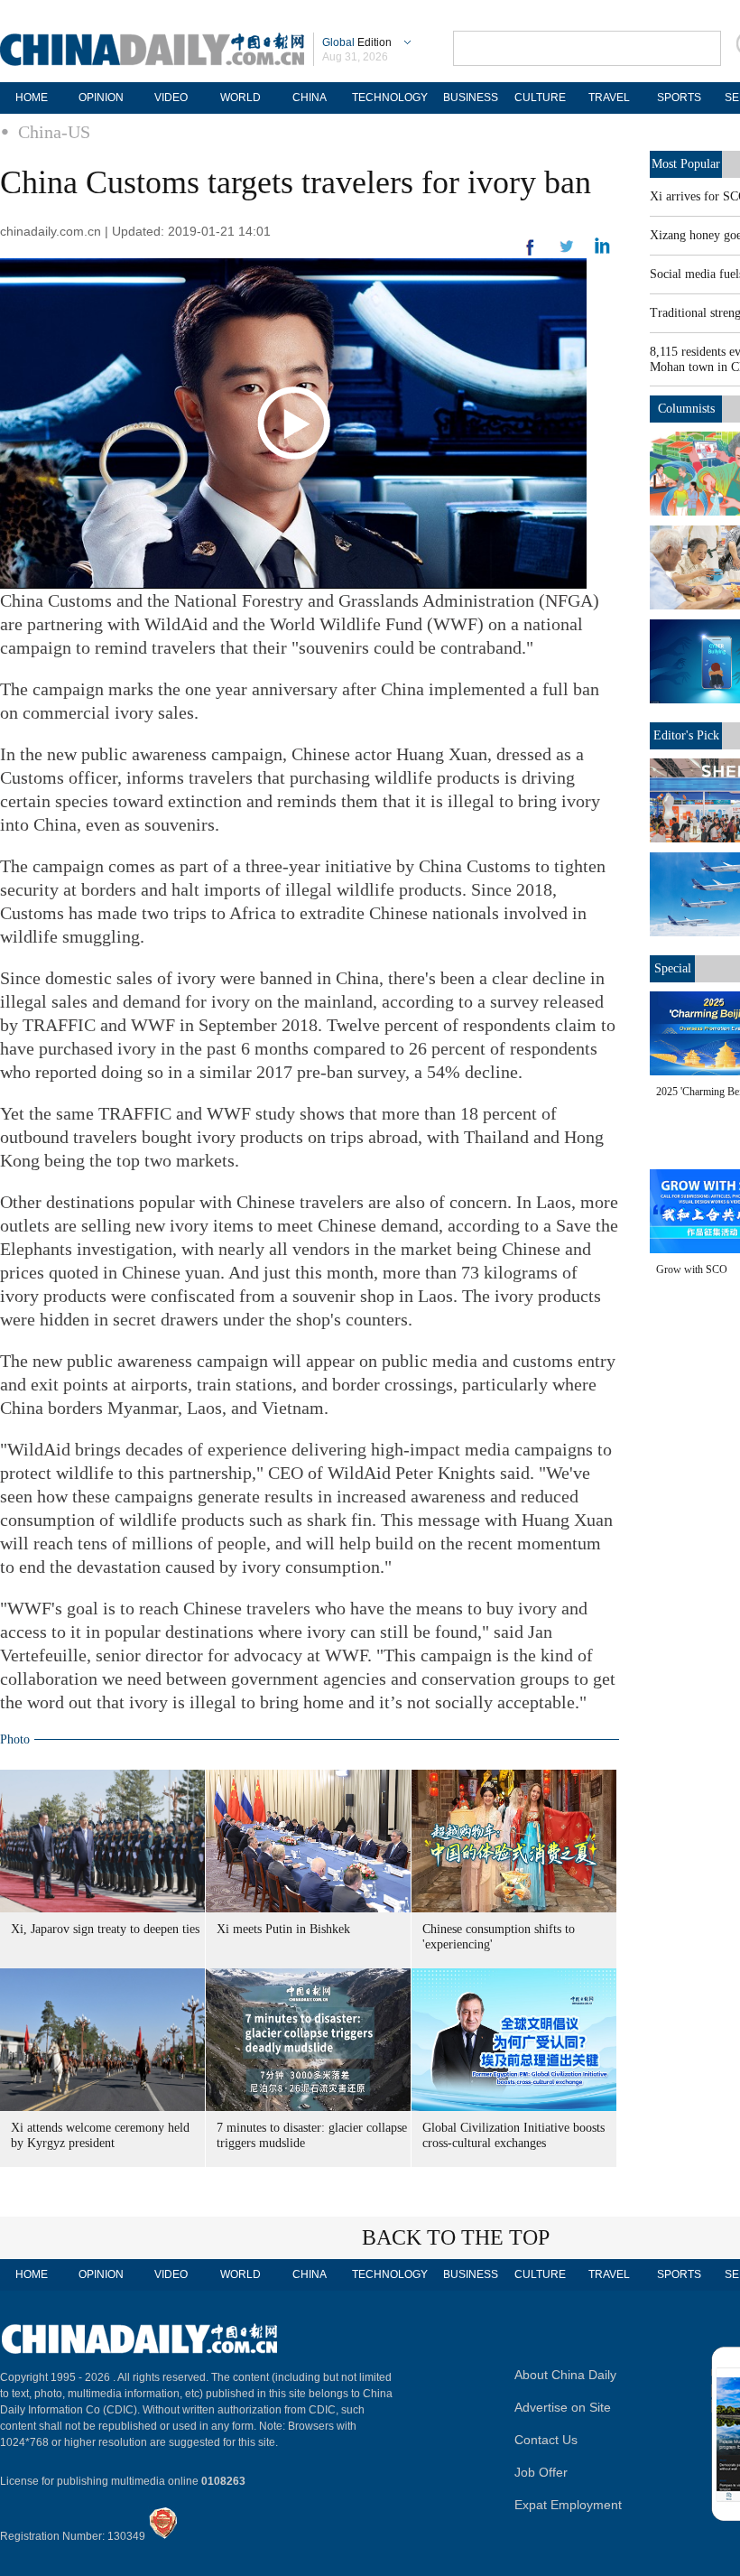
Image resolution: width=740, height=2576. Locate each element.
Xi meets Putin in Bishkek (283, 1929)
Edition (357, 42)
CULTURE (540, 98)
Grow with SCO (692, 1269)
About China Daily (565, 2375)
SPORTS (679, 98)
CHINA (310, 98)
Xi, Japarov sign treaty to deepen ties (105, 1929)
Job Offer (541, 2472)
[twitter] (602, 250)
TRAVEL (609, 98)
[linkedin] (567, 252)
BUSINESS (471, 98)
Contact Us (546, 2440)
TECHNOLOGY (390, 98)
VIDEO (171, 98)
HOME (32, 98)
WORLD (240, 98)
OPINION (101, 98)
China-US (54, 132)
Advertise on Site (563, 2407)
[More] (531, 255)
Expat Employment (568, 2505)
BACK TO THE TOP (456, 2237)
